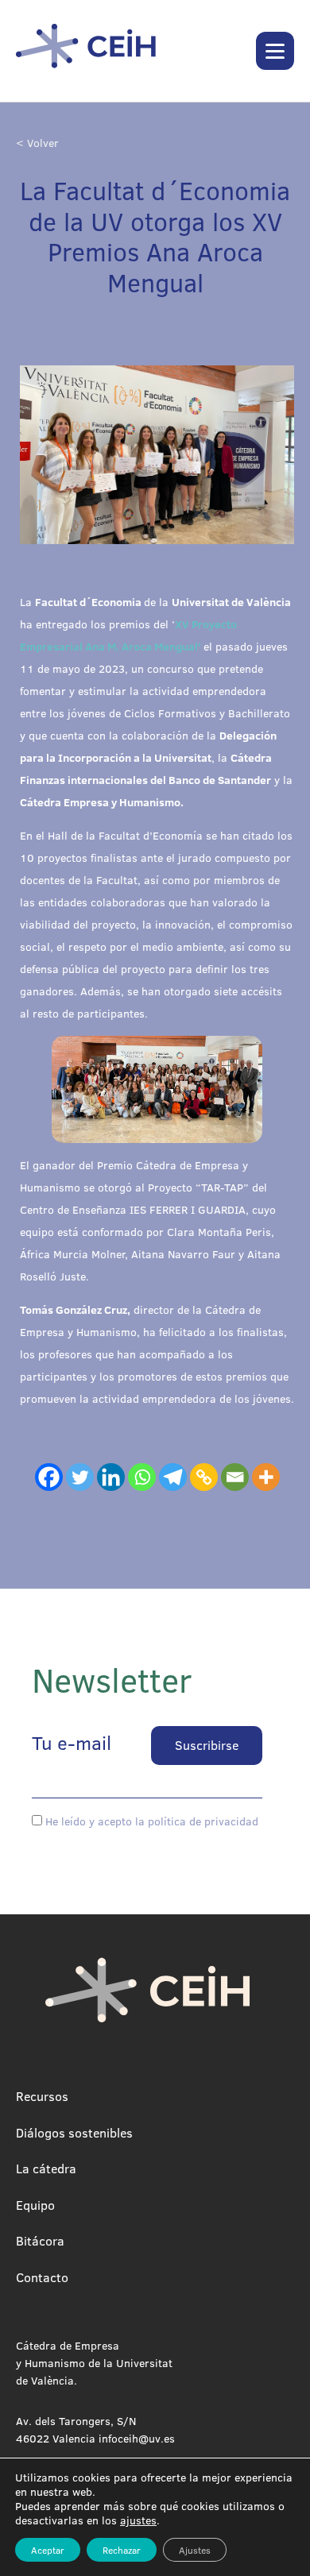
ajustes (138, 2520)
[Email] (235, 1477)
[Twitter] (80, 1477)
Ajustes (195, 2550)
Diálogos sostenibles (74, 2132)
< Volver (37, 143)
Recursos (42, 2096)
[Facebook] (49, 1477)
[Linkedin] (111, 1477)
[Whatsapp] (142, 1477)
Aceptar (48, 2550)
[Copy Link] (204, 1477)
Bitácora (40, 2240)
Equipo (35, 2205)
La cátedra (46, 2168)
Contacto (42, 2277)
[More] (266, 1477)
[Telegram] (173, 1477)
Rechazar (122, 2550)
